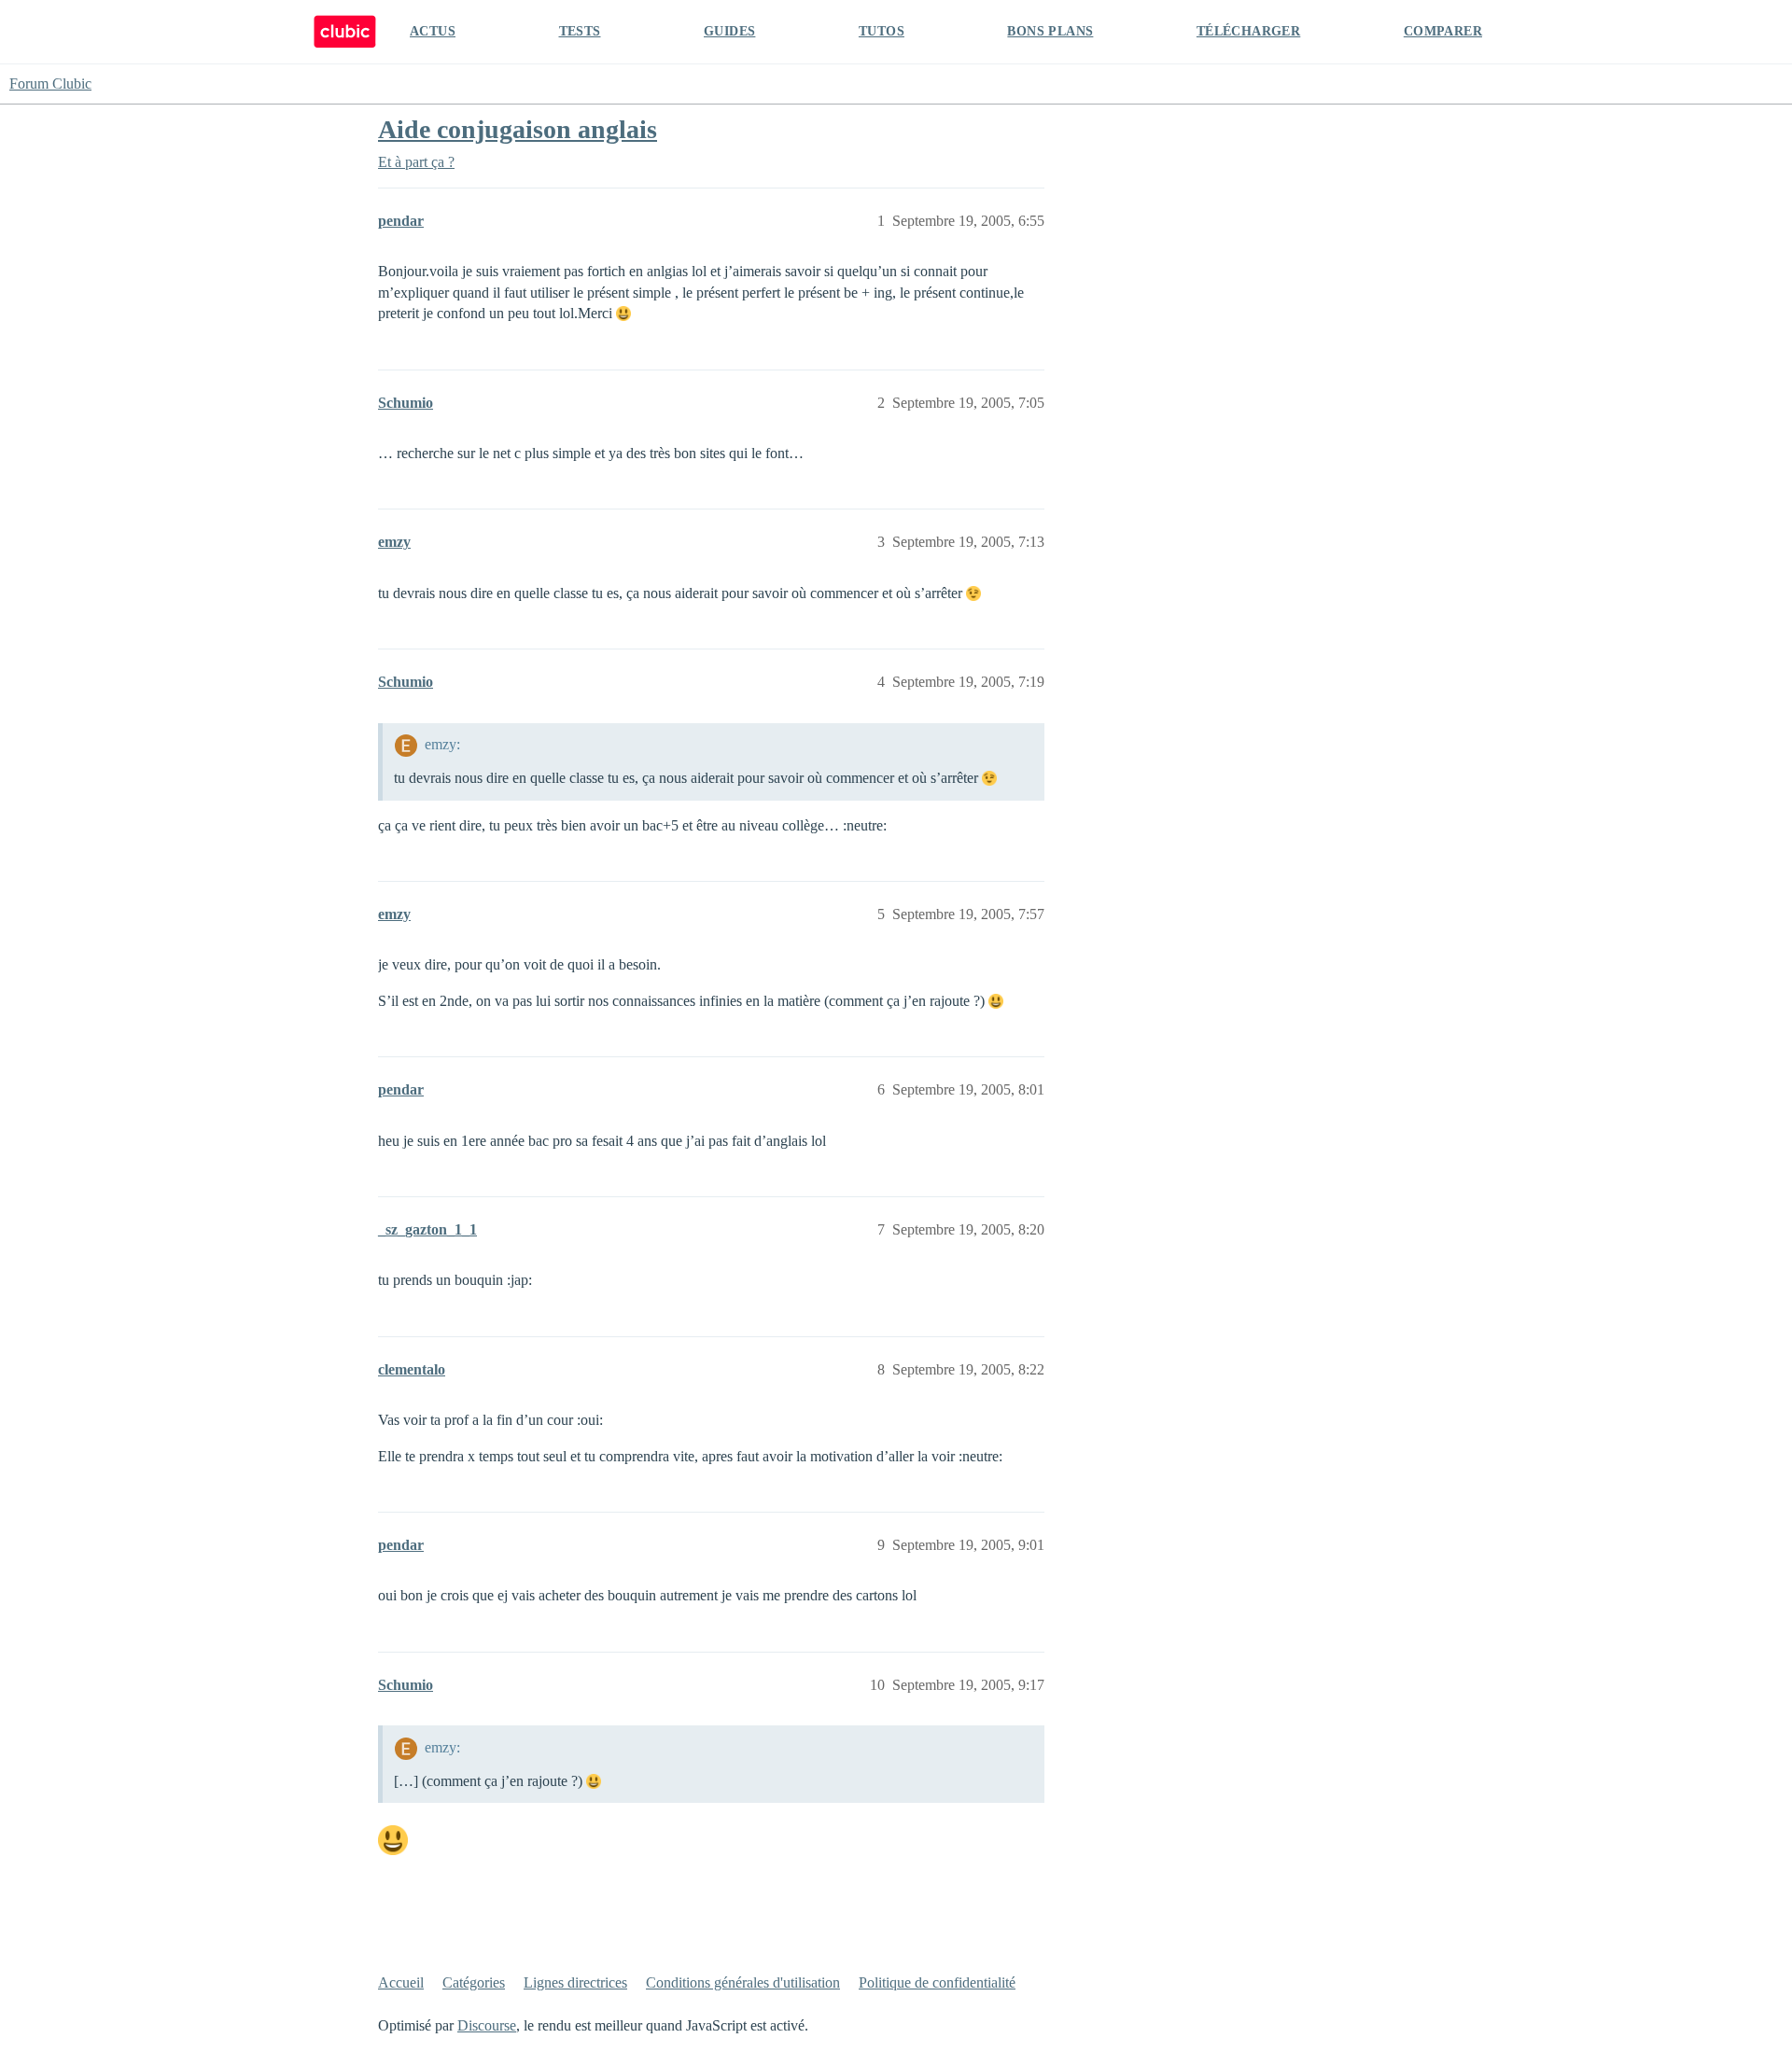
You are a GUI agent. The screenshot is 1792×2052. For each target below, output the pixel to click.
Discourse (487, 2025)
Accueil (401, 1982)
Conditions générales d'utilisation (743, 1982)
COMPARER (1443, 31)
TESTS (580, 31)
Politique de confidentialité (937, 1982)
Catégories (474, 1982)
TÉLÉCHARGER (1248, 31)
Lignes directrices (575, 1982)
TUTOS (882, 31)
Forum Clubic (50, 84)
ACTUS (433, 31)
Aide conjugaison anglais (518, 129)
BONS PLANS (1050, 31)
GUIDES (729, 31)
